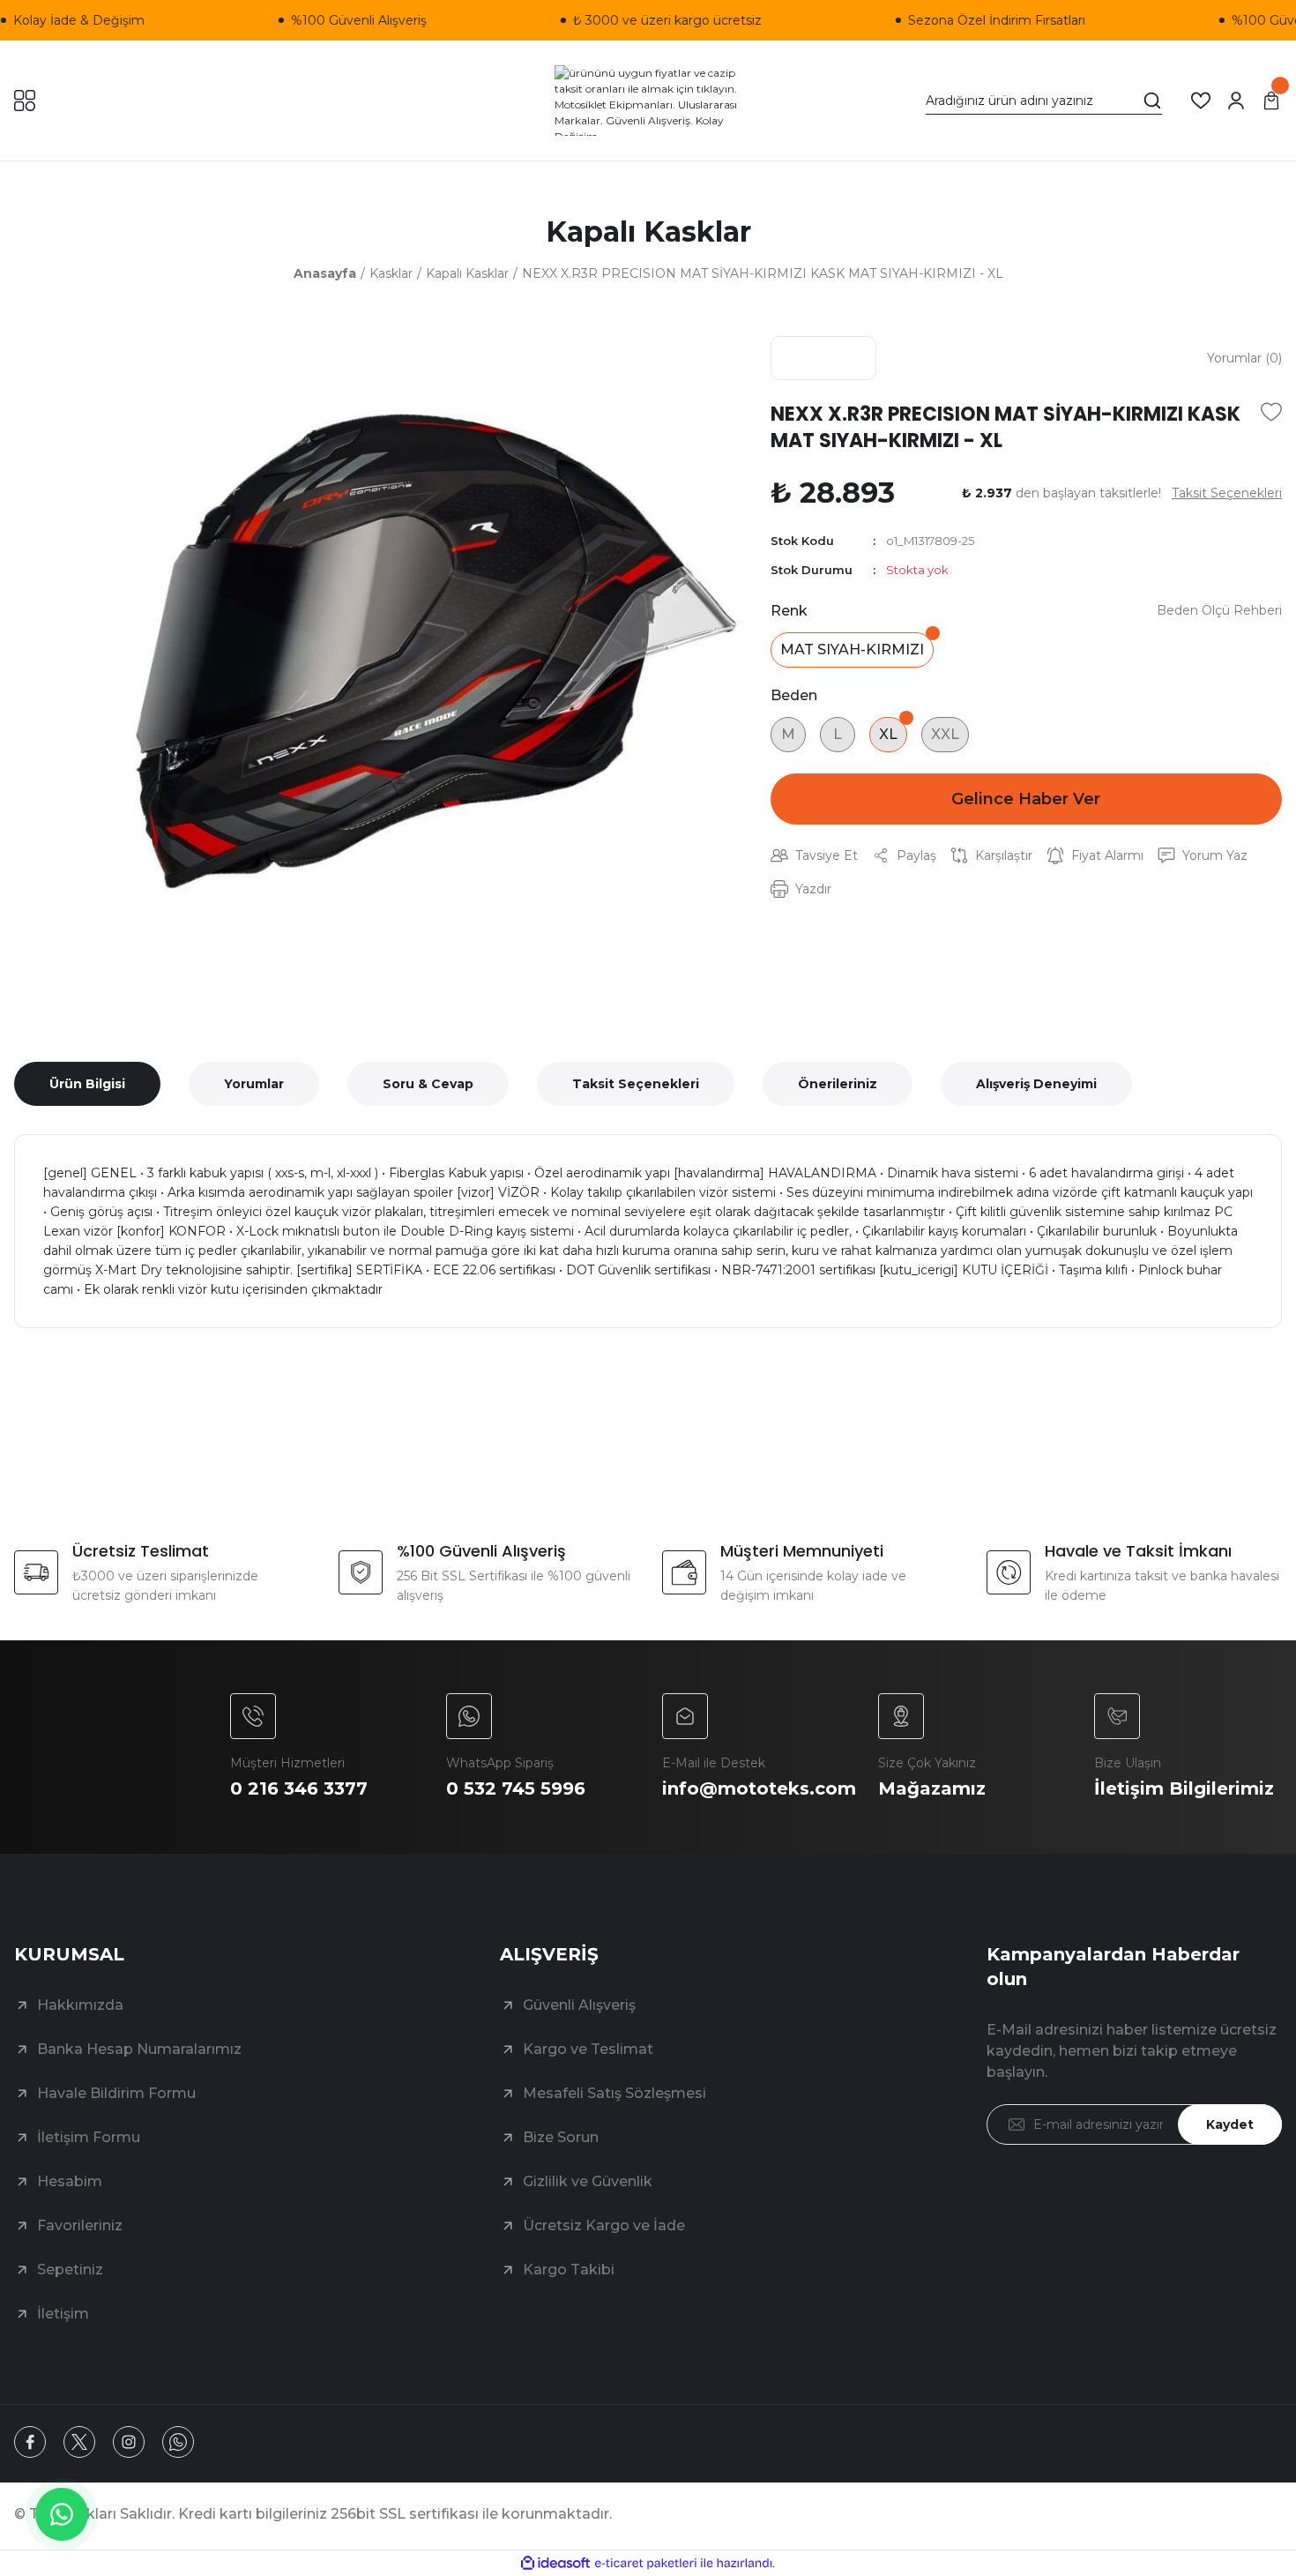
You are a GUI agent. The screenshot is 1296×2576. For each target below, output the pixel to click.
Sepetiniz (70, 2270)
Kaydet (1230, 2124)
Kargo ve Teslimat (588, 2049)
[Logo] (648, 101)
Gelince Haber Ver (1026, 799)
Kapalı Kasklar (648, 231)
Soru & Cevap (428, 1084)
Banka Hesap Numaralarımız (139, 2049)
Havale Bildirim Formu (116, 2093)
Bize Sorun (561, 2137)
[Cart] (1271, 101)
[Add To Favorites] (1271, 412)
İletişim (63, 2314)
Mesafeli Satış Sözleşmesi (614, 2093)
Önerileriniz (838, 1084)
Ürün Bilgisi (87, 1084)
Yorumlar (254, 1084)
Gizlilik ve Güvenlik (588, 2181)
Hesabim (70, 2181)
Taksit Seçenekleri (636, 1084)
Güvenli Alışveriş (579, 2005)
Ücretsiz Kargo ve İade (604, 2225)
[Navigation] (25, 101)
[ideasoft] (555, 2563)
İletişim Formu (89, 2137)
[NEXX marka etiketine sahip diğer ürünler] (823, 358)
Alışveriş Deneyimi (1036, 1084)
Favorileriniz (80, 2225)
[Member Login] (1236, 101)
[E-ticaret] (646, 2564)
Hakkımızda (80, 2005)
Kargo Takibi (569, 2270)
